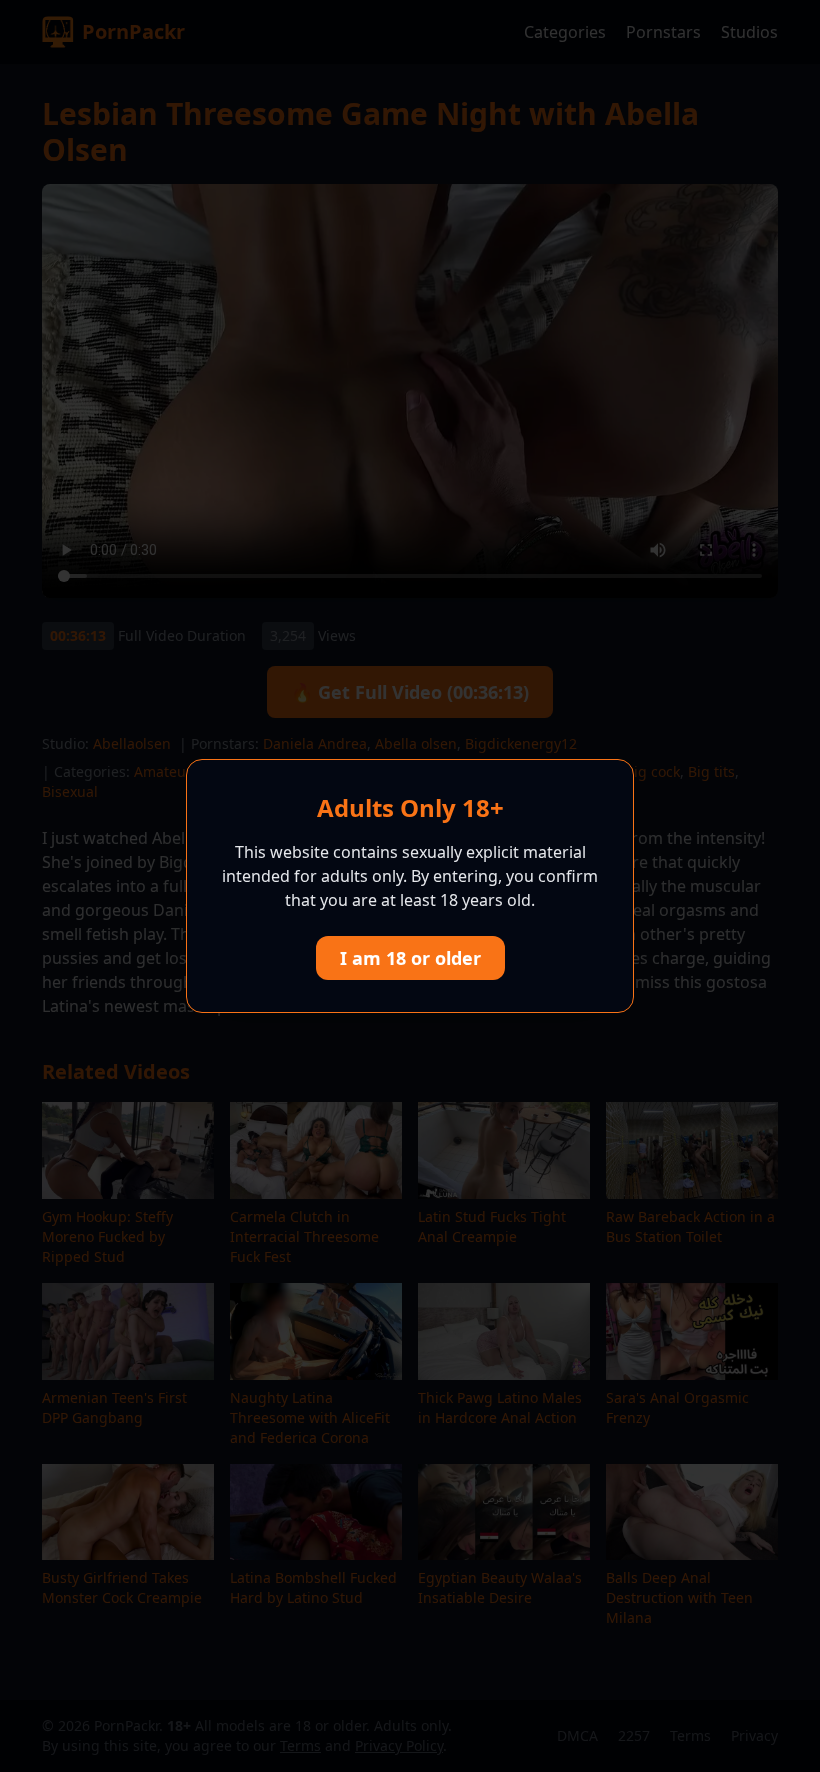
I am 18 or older (410, 958)
